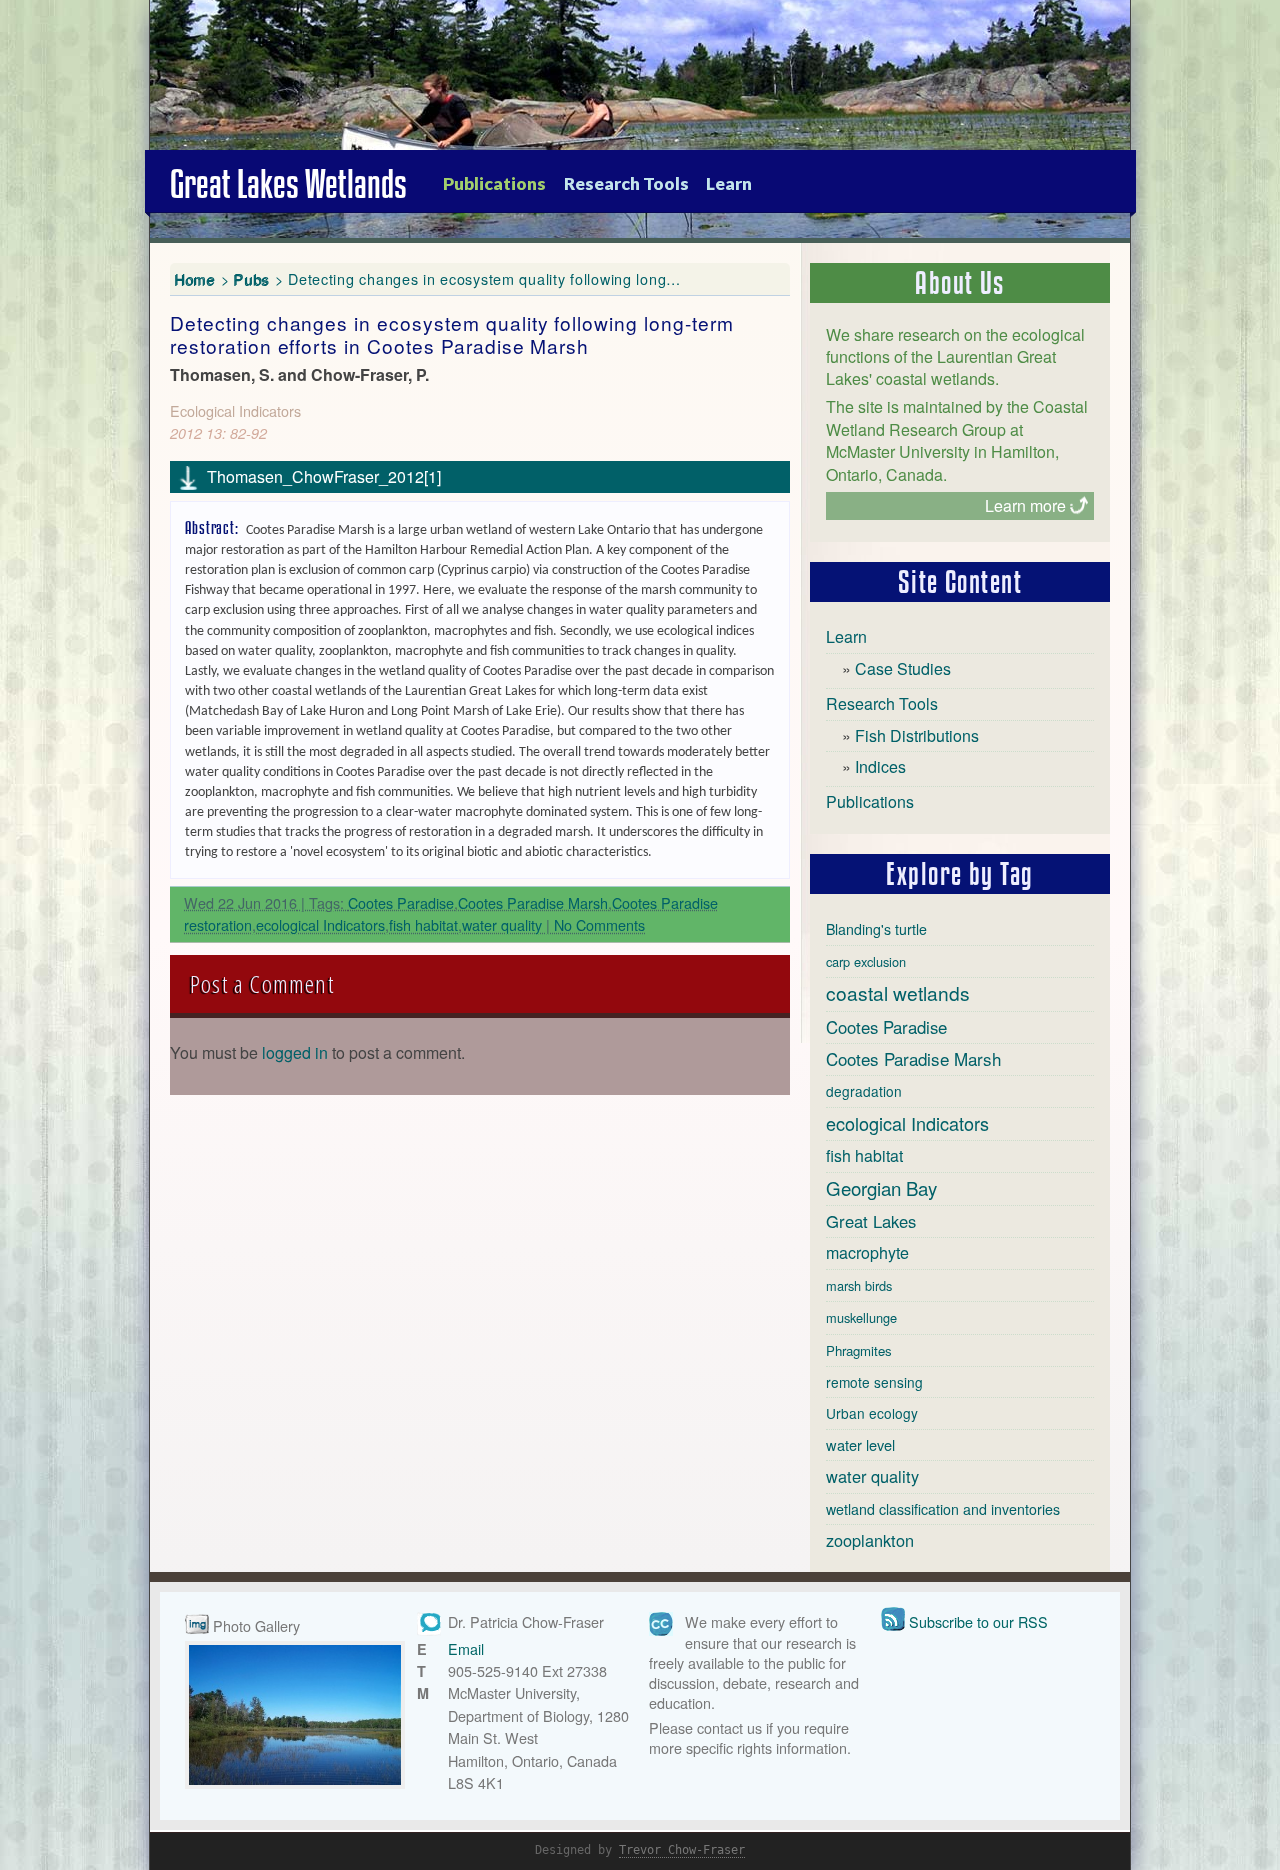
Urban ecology (872, 1413)
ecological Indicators (320, 924)
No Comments (599, 924)
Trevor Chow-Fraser (682, 1850)
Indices (880, 766)
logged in (295, 1052)
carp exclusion (866, 961)
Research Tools (626, 183)
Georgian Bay (881, 1188)
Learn (729, 183)
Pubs (252, 278)
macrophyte (867, 1252)
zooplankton (870, 1540)
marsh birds (859, 1285)
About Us (960, 283)
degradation (864, 1091)
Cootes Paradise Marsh (533, 902)
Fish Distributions (917, 735)
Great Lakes (871, 1221)
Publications (494, 183)
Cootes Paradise (401, 902)
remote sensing (874, 1382)
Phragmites (859, 1350)
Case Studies (903, 668)
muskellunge (861, 1317)
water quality (502, 924)
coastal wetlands (898, 992)
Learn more (1025, 505)
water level (860, 1444)
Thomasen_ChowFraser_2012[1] (324, 476)
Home (195, 278)
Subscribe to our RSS (978, 1621)
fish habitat (423, 924)
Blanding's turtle (876, 929)
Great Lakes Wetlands (288, 184)
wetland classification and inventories (943, 1509)
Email (466, 1648)
